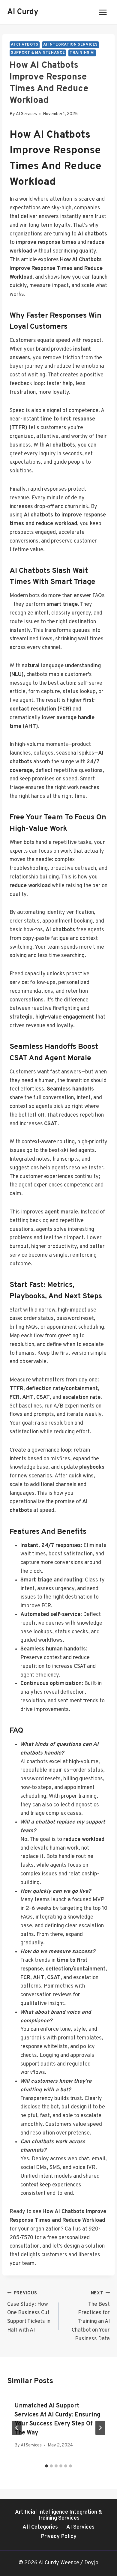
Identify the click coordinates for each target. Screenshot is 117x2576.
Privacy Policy (59, 2537)
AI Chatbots (25, 45)
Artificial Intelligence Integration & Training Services (59, 2515)
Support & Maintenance (38, 53)
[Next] (100, 2428)
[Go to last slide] (17, 2428)
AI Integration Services (71, 45)
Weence (70, 2563)
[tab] (46, 2466)
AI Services (26, 114)
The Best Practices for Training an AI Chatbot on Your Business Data (91, 2316)
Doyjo (91, 2563)
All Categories (40, 2527)
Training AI (82, 53)
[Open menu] (103, 12)
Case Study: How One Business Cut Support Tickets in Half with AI (29, 2312)
